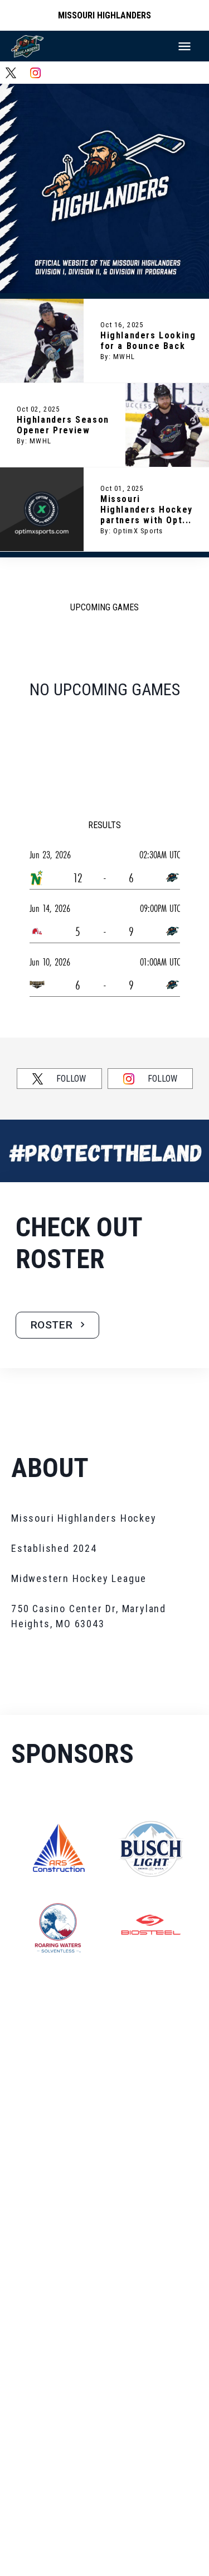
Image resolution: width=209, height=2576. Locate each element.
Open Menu (184, 46)
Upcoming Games (104, 607)
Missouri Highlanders (104, 15)
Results (104, 825)
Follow (71, 1079)
